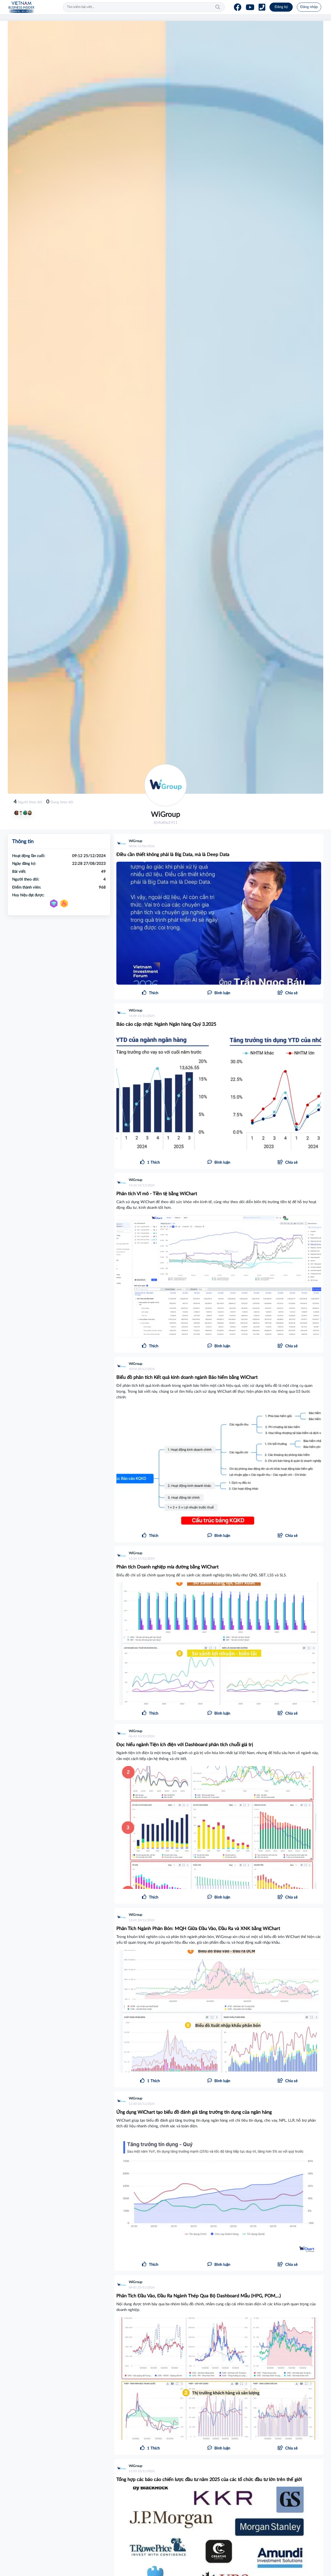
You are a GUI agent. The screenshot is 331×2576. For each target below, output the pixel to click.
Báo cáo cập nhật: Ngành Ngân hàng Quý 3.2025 (166, 1024)
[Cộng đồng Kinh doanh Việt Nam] (21, 7)
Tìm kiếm (218, 7)
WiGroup (136, 841)
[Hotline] (262, 7)
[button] (288, 993)
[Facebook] (238, 7)
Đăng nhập (309, 7)
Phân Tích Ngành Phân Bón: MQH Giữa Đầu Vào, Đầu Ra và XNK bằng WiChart (198, 1929)
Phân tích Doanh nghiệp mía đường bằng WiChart (167, 1567)
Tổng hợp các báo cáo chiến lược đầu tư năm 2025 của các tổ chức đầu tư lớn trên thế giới (209, 2480)
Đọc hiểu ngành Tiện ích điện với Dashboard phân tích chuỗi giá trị (185, 1745)
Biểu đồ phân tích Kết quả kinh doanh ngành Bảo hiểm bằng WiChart (187, 1378)
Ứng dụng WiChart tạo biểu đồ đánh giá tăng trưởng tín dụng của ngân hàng (194, 2112)
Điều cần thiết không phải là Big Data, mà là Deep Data (173, 855)
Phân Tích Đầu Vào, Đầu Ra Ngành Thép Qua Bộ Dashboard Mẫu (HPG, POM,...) (199, 2296)
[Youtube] (250, 7)
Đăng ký (281, 7)
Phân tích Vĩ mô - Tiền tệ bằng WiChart (157, 1194)
